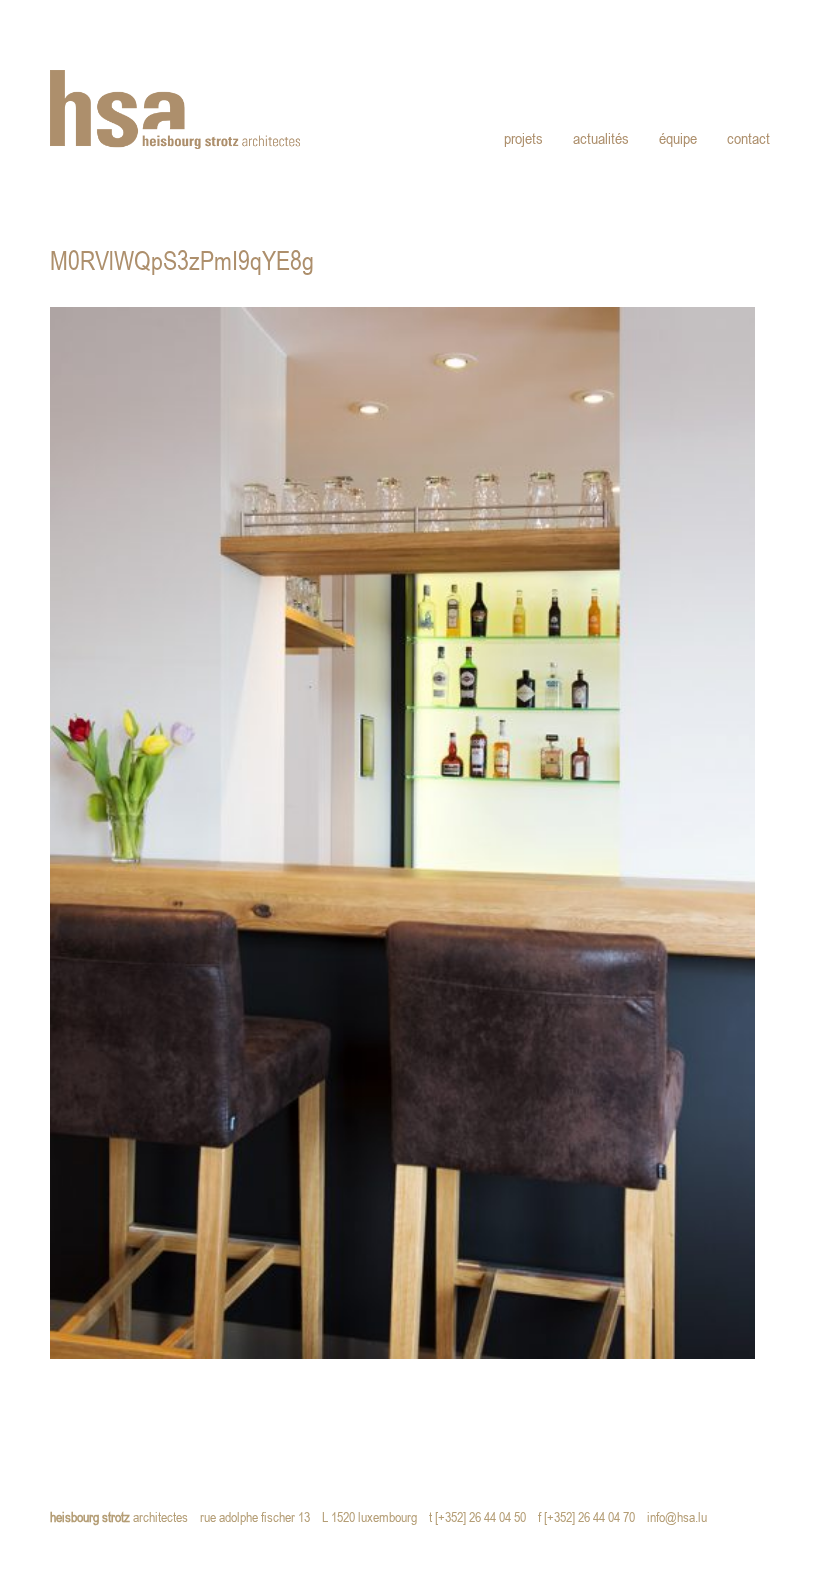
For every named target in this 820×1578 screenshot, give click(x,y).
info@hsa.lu (681, 1518)
